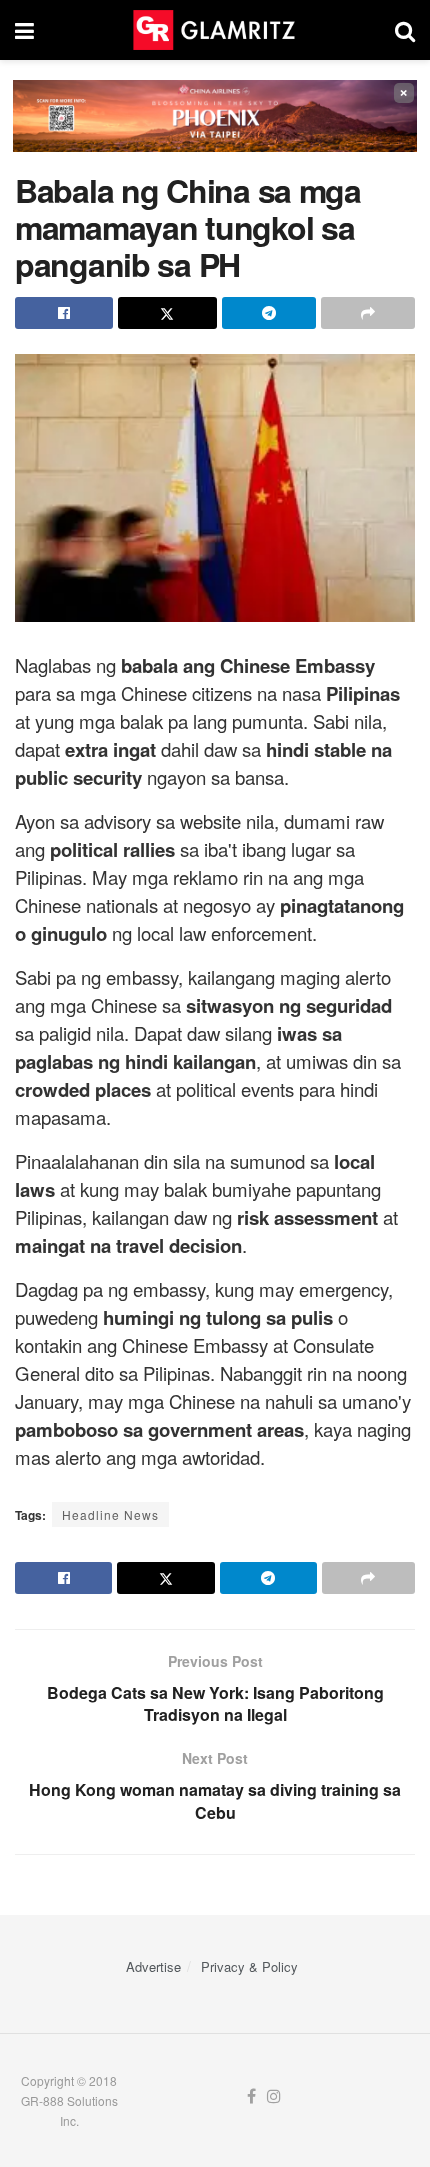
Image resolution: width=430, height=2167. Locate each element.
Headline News (110, 1514)
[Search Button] (405, 30)
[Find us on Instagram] (274, 2096)
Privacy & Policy (249, 1966)
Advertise (153, 1966)
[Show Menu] (24, 30)
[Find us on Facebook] (251, 2096)
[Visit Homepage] (214, 30)
